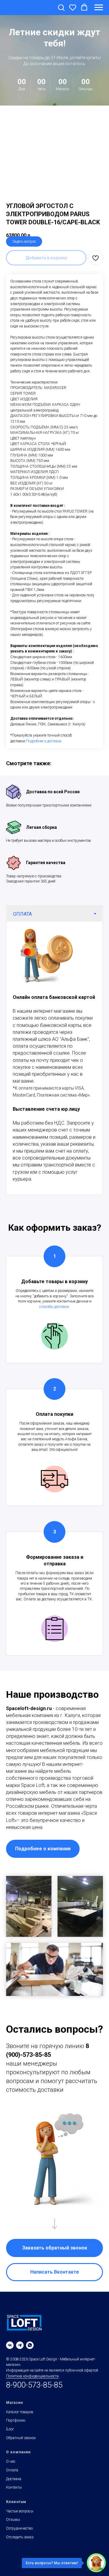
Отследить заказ (20, 2544)
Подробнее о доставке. (44, 748)
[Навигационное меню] (99, 8)
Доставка (14, 2486)
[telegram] (20, 2352)
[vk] (10, 2352)
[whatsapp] (30, 2352)
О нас (11, 2468)
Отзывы (13, 2527)
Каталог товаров (20, 2419)
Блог (10, 2436)
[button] (61, 7)
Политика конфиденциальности (32, 2383)
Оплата (12, 2477)
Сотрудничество (19, 2535)
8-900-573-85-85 (34, 2392)
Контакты (14, 2494)
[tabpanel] (54, 1065)
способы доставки (54, 1314)
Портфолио (16, 2427)
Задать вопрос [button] (24, 248)
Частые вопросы (20, 2518)
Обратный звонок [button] (21, 2445)
